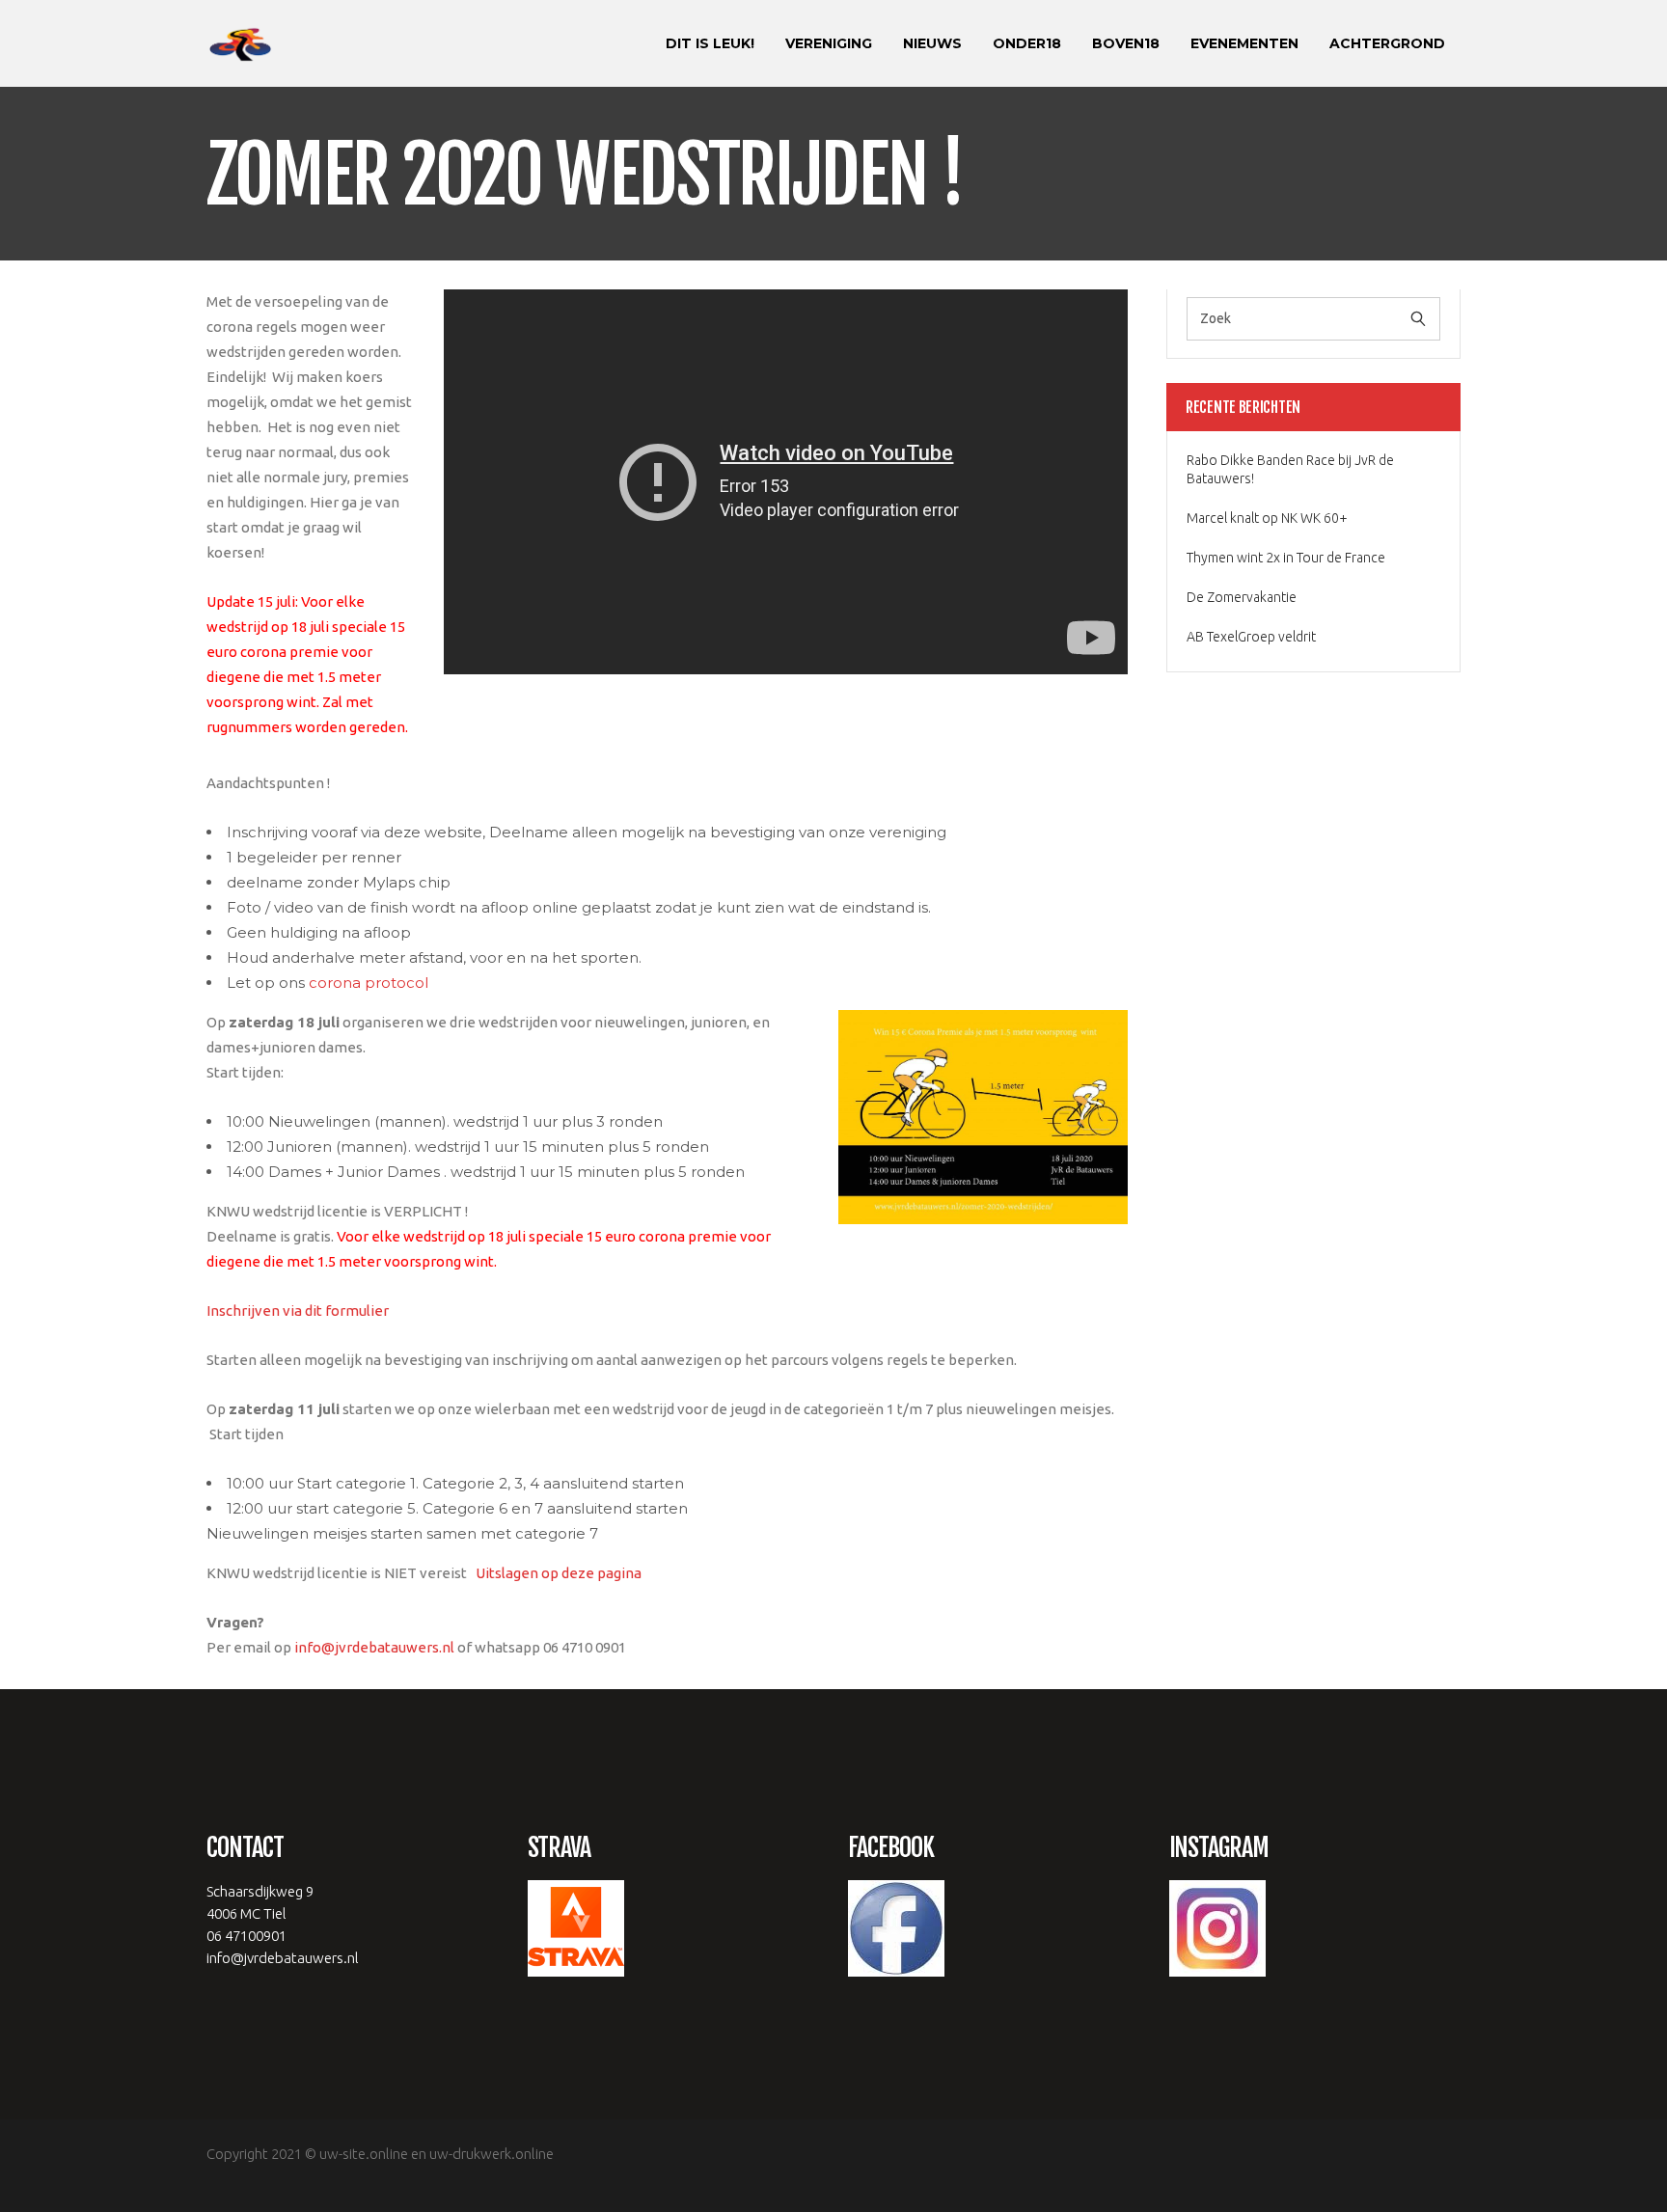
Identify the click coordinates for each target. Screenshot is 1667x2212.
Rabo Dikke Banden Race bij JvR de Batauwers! (1290, 469)
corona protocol (369, 983)
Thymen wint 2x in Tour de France (1286, 558)
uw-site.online (364, 2154)
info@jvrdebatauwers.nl (374, 1647)
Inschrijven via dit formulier (298, 1311)
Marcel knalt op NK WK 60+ (1267, 518)
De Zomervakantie (1242, 597)
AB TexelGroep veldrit (1251, 637)
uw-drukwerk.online (492, 2154)
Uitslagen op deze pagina (557, 1573)
